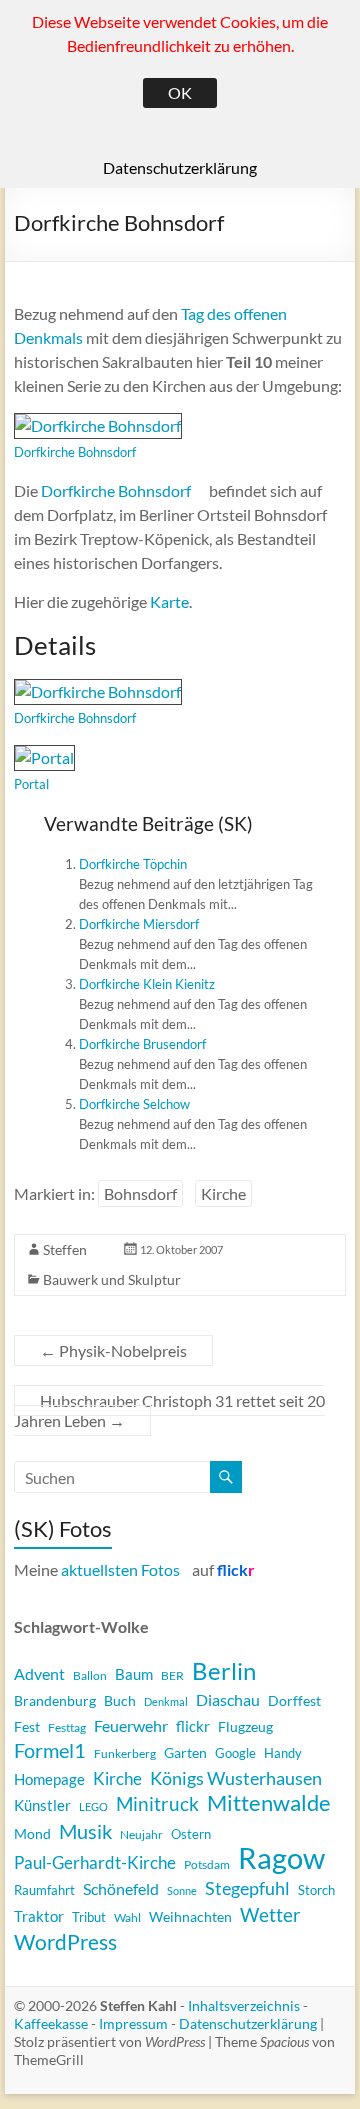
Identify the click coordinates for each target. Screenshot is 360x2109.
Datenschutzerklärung (248, 2023)
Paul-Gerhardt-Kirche (95, 1862)
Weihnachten (190, 1916)
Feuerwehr (131, 1726)
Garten (185, 1752)
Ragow (281, 1858)
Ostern (191, 1834)
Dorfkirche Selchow (134, 1104)
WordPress (65, 1942)
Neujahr (141, 1834)
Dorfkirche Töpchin (133, 864)
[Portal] (44, 756)
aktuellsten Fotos (120, 1569)
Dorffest (294, 1700)
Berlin (224, 1671)
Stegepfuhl (247, 1888)
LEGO (93, 1806)
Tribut (89, 1917)
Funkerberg (125, 1753)
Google (235, 1753)
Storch (316, 1890)
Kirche (223, 1193)
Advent (39, 1674)
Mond (32, 1833)
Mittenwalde (269, 1803)
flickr (193, 1726)
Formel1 (50, 1750)
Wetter (270, 1914)
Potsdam (207, 1864)
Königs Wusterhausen (236, 1778)
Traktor (39, 1916)
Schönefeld (121, 1889)
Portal (31, 784)
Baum (134, 1674)
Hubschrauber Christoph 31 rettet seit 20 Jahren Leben (169, 1410)
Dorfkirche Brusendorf (142, 1044)
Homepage (49, 1779)
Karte (169, 601)
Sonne (182, 1890)
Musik (85, 1831)
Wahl (127, 1917)
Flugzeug (245, 1726)
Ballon (90, 1675)
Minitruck (157, 1804)
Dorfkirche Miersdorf (139, 924)
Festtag (67, 1727)
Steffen (65, 1249)
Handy (283, 1753)
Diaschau (228, 1699)
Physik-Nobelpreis (113, 1350)
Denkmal (166, 1701)
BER (172, 1675)
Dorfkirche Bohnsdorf (75, 452)
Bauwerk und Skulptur (112, 1279)
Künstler (42, 1805)
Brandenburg (55, 1700)
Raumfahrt (44, 1890)
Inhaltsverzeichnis (244, 2005)
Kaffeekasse (51, 2023)
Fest (27, 1726)
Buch (120, 1700)
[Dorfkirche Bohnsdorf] (98, 424)
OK (180, 92)
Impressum (133, 2023)
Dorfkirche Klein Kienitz (147, 984)
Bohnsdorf (140, 1193)
